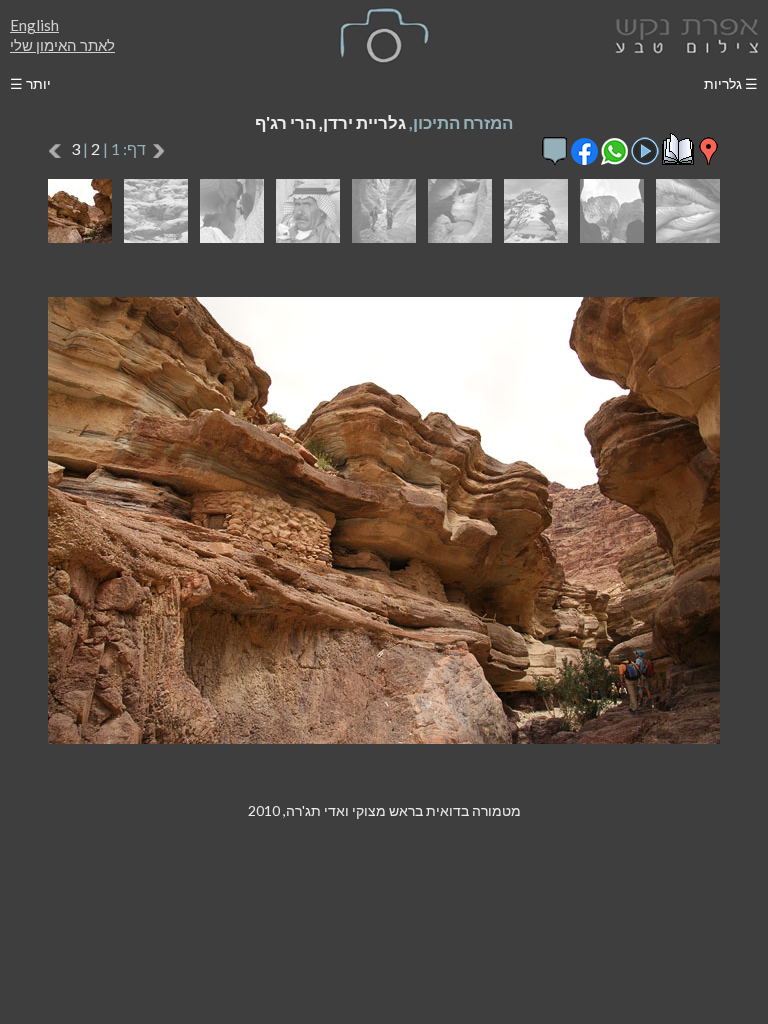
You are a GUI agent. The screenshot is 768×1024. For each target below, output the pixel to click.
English (34, 25)
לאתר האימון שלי (62, 45)
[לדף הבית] (683, 33)
